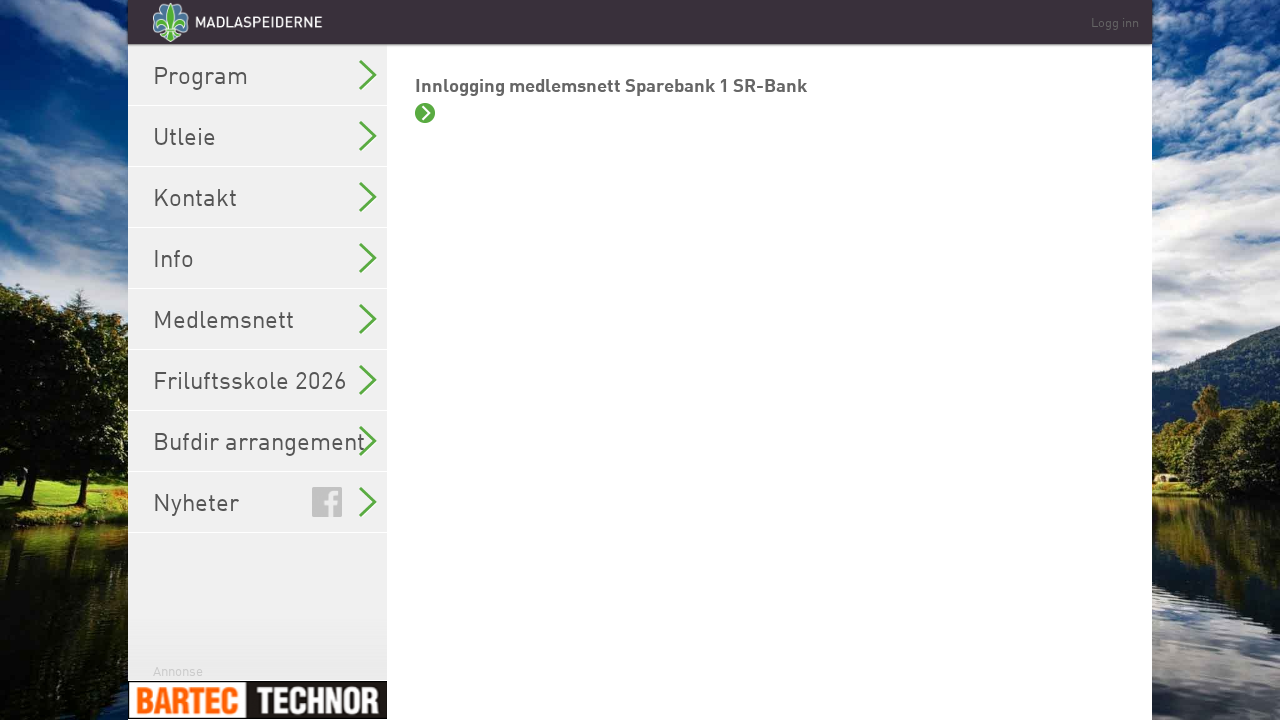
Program (200, 75)
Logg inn (1115, 22)
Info (173, 258)
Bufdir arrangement (259, 441)
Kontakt (195, 197)
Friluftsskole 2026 (250, 380)
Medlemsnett (223, 319)
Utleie (184, 136)
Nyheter (196, 502)
